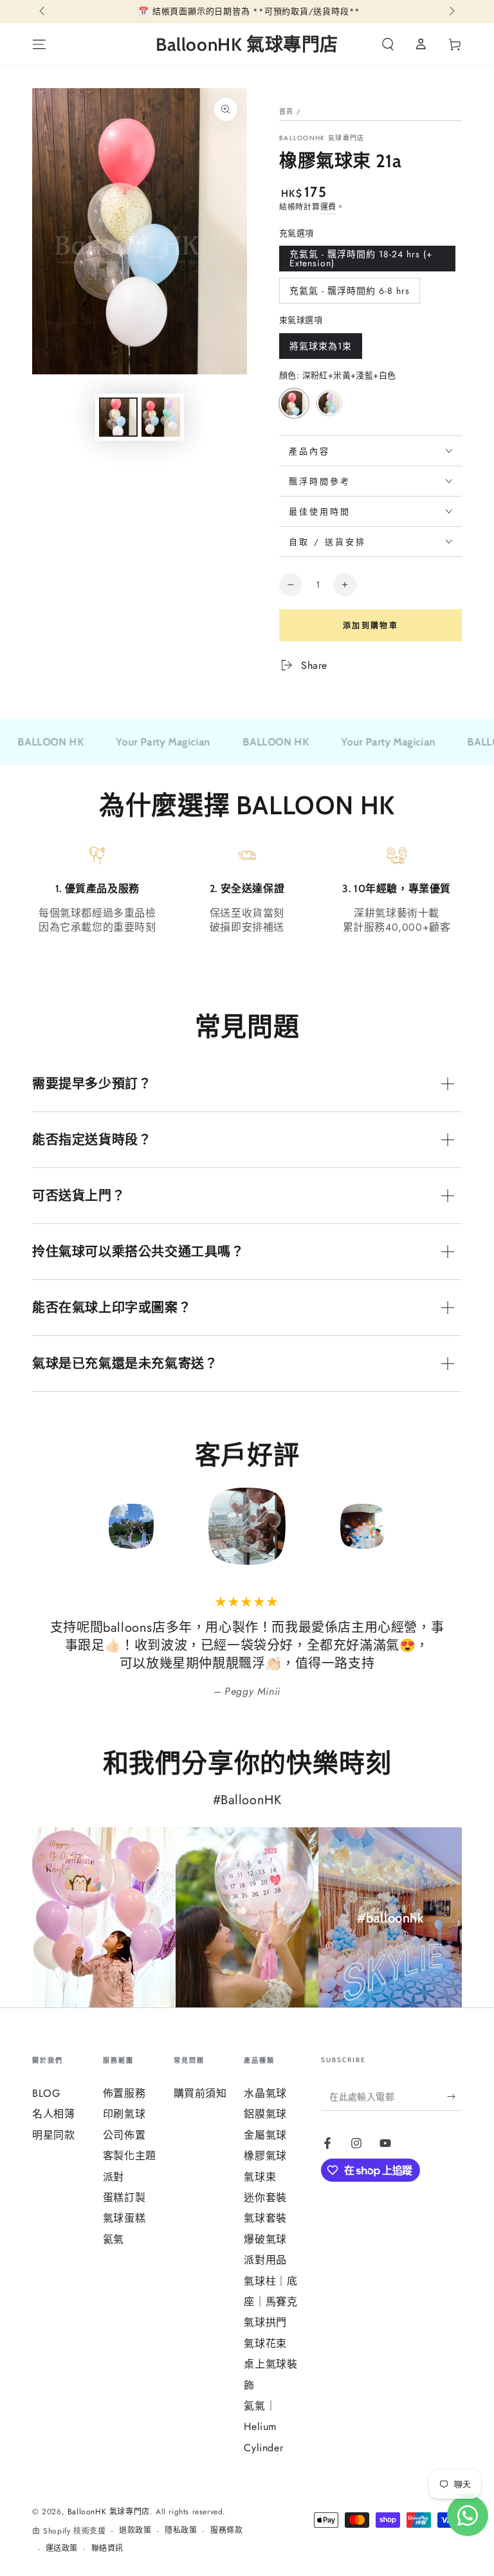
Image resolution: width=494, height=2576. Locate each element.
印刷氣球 (124, 2114)
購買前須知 (200, 2093)
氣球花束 (265, 2343)
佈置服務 (124, 2093)
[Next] (449, 1526)
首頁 (287, 112)
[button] (388, 44)
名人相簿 (53, 2114)
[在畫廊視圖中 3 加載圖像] (161, 417)
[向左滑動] (43, 12)
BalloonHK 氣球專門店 (322, 138)
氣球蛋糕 (124, 2218)
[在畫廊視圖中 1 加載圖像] (118, 417)
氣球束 (260, 2177)
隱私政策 (181, 2531)
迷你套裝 (265, 2197)
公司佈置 (124, 2135)
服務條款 (226, 2531)
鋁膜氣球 (265, 2114)
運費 (328, 207)
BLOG (46, 2093)
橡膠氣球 (265, 2156)
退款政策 (135, 2531)
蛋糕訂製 (124, 2197)
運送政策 (62, 2549)
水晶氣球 (265, 2093)
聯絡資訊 (107, 2549)
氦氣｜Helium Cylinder (263, 2427)
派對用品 (265, 2260)
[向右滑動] (451, 12)
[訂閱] (454, 2096)
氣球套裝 (265, 2218)
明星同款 (53, 2135)
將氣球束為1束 (320, 349)
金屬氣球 (265, 2135)
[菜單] (39, 44)
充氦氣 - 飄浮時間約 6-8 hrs (349, 294)
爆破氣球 (265, 2239)
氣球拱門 (265, 2322)
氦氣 (114, 2239)
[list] (247, 904)
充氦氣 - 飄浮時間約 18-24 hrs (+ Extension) (361, 260)
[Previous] (45, 1526)
